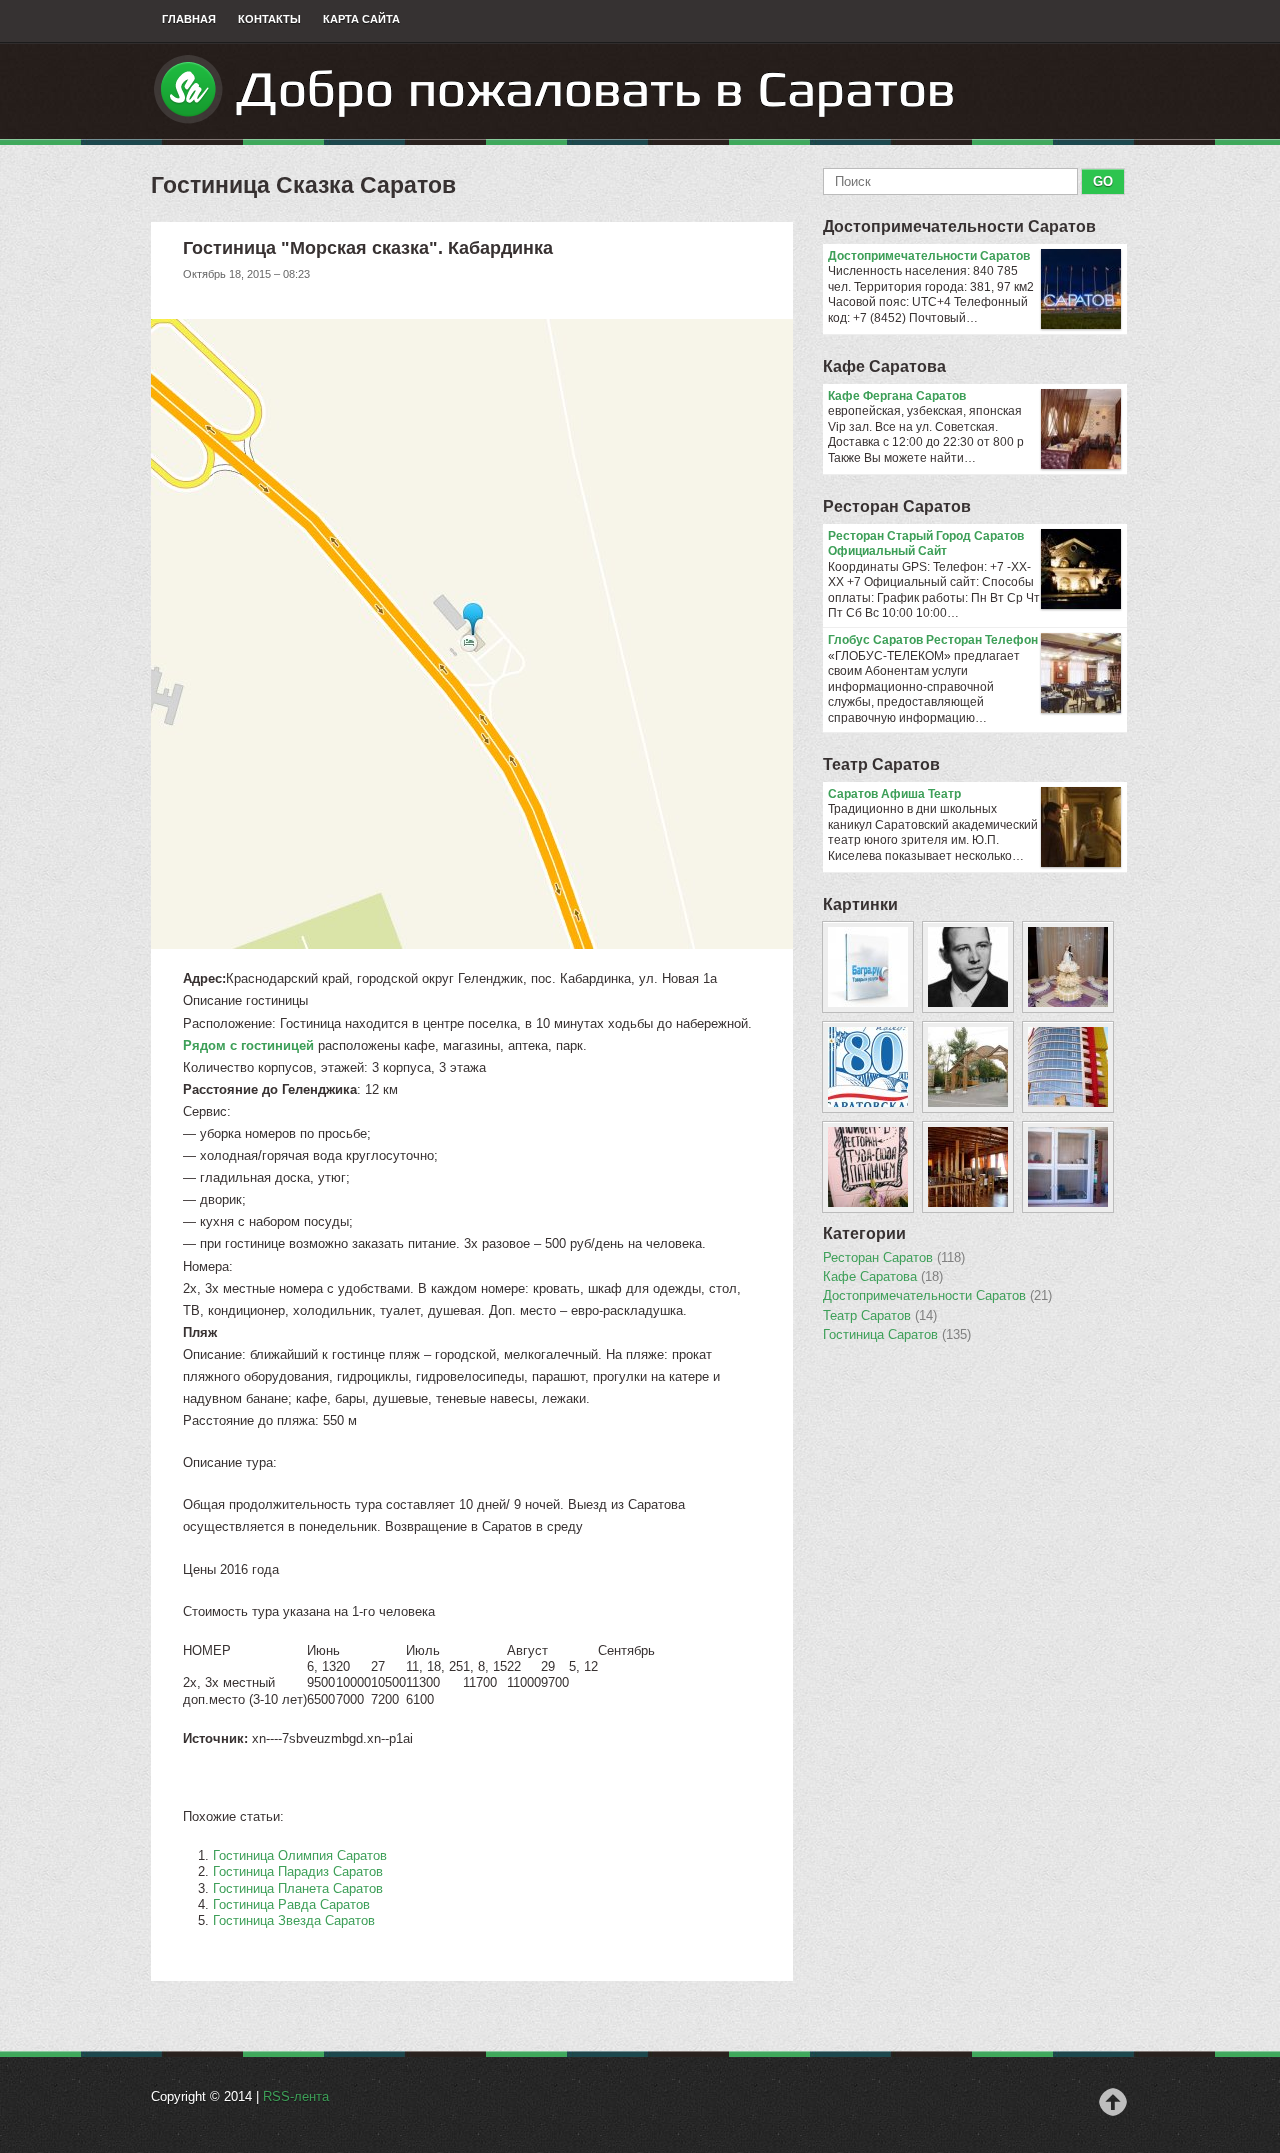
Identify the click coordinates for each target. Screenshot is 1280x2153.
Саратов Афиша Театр (894, 794)
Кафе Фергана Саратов (897, 396)
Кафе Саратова (884, 366)
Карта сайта (361, 19)
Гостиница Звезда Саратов (294, 1920)
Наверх (1113, 2102)
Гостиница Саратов (897, 1335)
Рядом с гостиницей (248, 1045)
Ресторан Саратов (897, 506)
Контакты (269, 19)
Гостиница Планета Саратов (298, 1888)
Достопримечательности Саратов (959, 226)
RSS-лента (296, 2096)
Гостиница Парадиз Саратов (298, 1871)
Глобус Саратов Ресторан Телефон (933, 640)
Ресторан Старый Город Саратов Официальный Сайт (926, 544)
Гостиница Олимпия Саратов (300, 1855)
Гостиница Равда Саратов (291, 1904)
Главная (189, 19)
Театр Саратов (881, 764)
